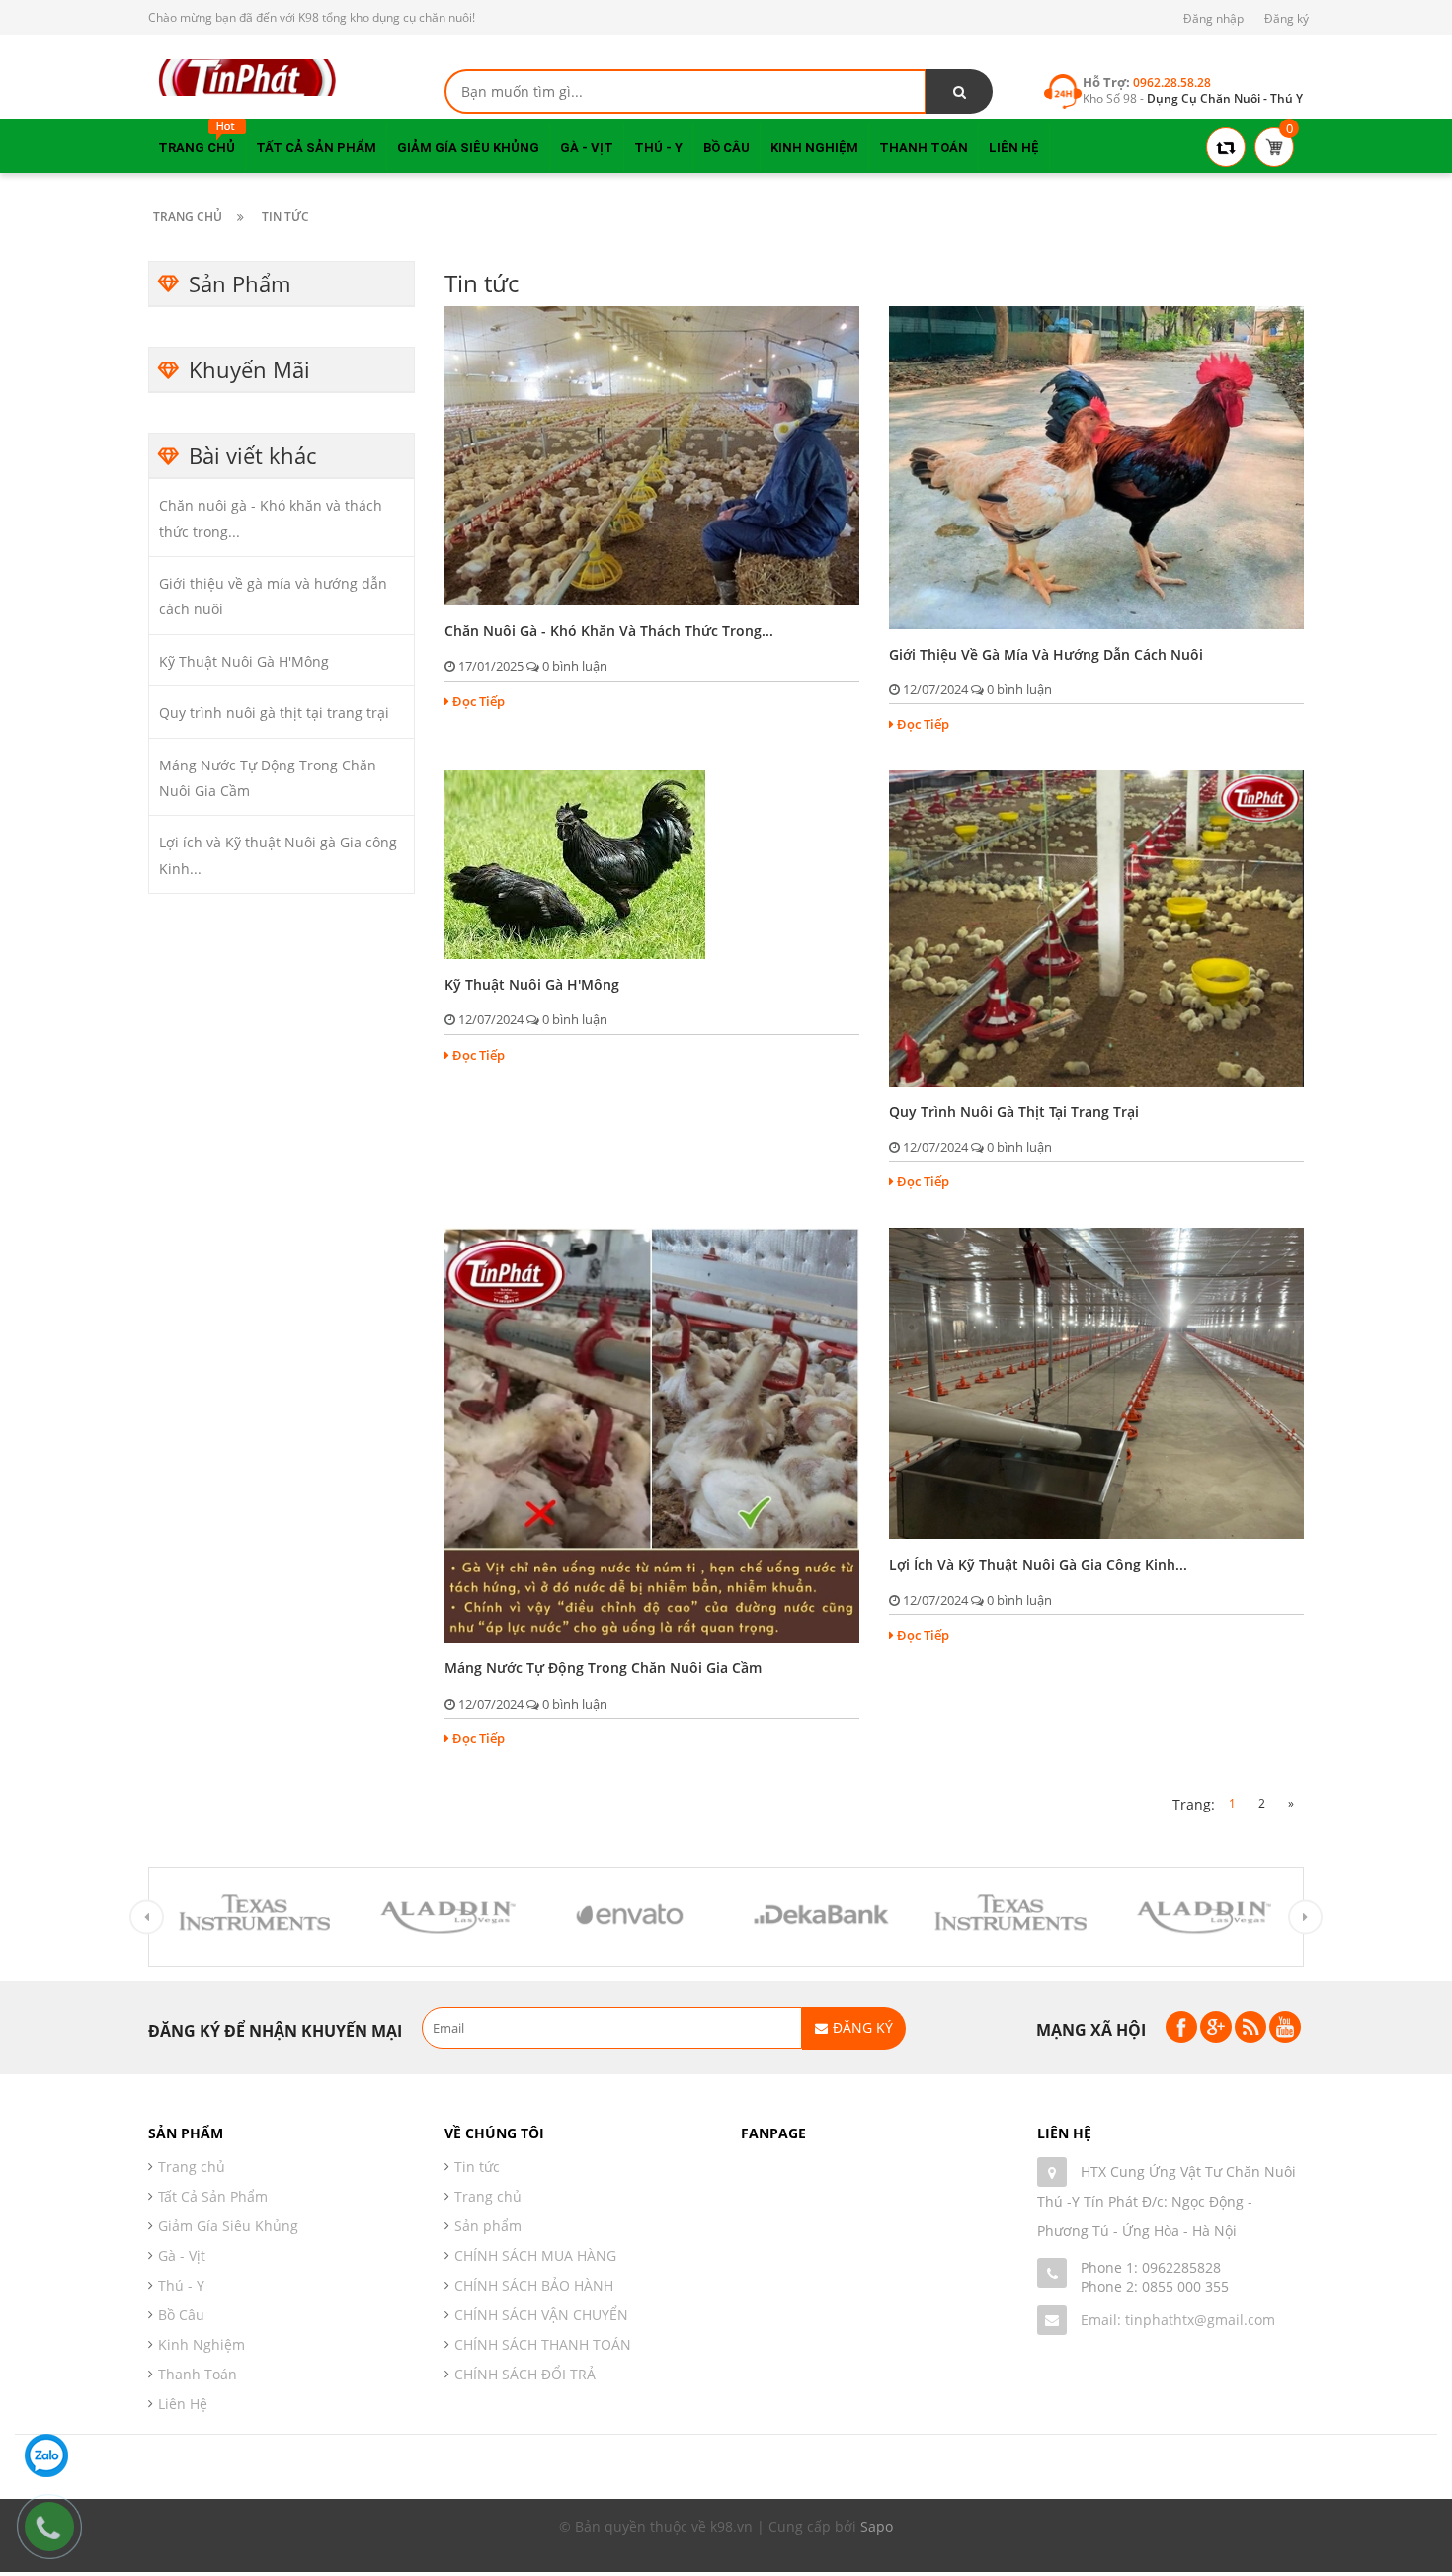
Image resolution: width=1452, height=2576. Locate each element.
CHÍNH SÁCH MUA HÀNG (535, 2255)
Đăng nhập (1213, 18)
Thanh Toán (198, 2374)
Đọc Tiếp (479, 701)
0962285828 (1181, 2267)
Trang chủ (192, 2167)
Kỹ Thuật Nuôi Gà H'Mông (244, 661)
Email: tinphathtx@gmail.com (1178, 2320)
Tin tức (477, 2167)
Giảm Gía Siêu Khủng (228, 2226)
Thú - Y (181, 2285)
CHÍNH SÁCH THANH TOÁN (543, 2344)
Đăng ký (1287, 18)
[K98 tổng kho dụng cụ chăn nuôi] (247, 76)
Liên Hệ (183, 2404)
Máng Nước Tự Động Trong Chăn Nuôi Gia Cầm (603, 1668)
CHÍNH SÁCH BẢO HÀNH (534, 2285)
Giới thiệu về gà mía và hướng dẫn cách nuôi (1046, 654)
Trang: (1194, 1804)
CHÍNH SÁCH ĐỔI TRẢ (525, 2374)
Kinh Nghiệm (202, 2344)
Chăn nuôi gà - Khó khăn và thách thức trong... (609, 631)
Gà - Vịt (182, 2255)
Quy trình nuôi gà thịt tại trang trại (274, 713)
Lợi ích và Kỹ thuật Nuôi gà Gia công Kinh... (1038, 1564)
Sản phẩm (488, 2226)
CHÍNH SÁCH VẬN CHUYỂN (541, 2315)
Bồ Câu (181, 2315)
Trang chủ (488, 2196)
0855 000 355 (1185, 2286)
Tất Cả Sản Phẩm (213, 2196)
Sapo (877, 2526)
